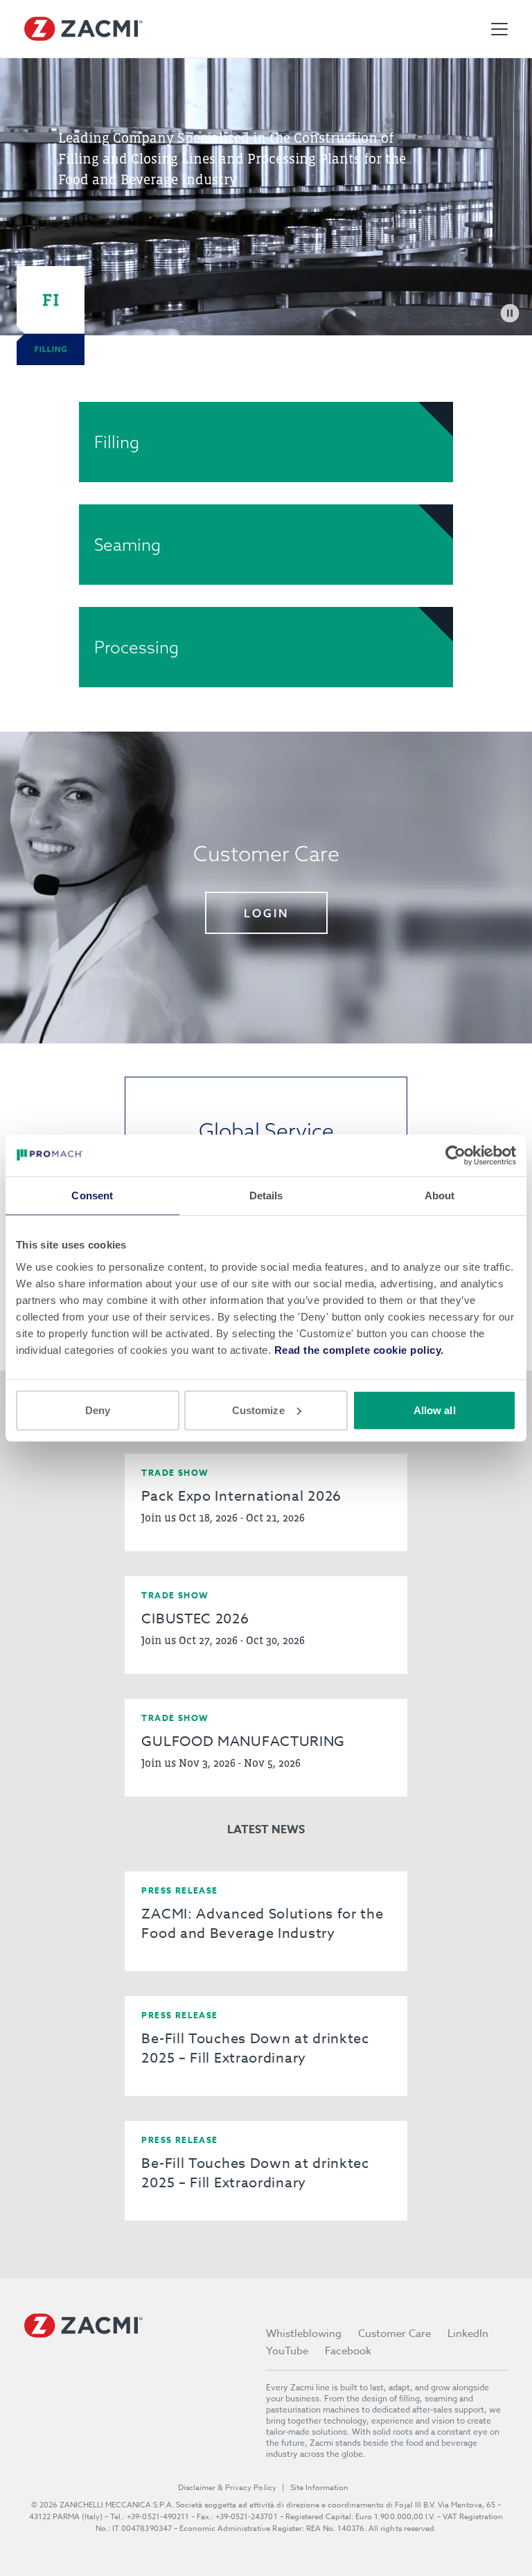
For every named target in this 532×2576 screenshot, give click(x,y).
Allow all (435, 1410)
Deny (98, 1410)
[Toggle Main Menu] (499, 29)
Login (266, 913)
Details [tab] (266, 1196)
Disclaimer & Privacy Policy (227, 2488)
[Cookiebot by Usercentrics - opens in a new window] (455, 1156)
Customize (258, 1410)
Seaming (127, 545)
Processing (136, 647)
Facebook (348, 2351)
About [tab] (440, 1196)
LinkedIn (468, 2334)
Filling (117, 442)
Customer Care (394, 2334)
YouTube (287, 2351)
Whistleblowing (304, 2334)
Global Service (266, 1131)
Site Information (319, 2488)
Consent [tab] (92, 1196)
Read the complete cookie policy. (359, 1349)
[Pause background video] (510, 313)
